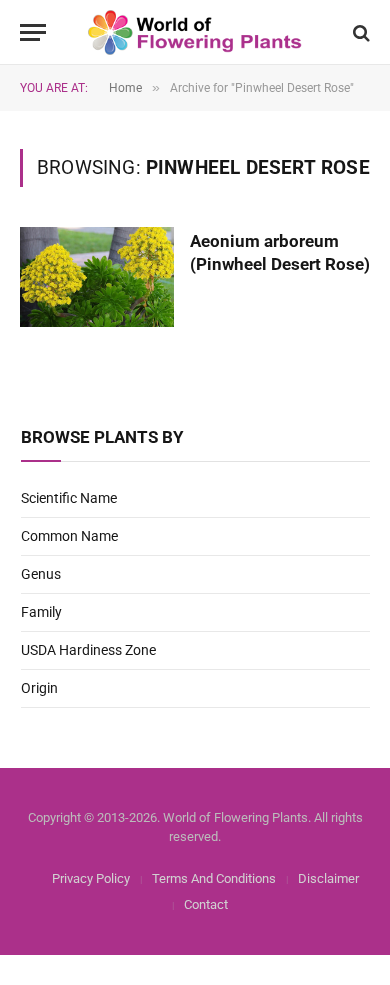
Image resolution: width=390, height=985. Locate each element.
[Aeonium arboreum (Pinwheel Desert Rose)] (97, 277)
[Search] (359, 32)
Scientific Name (69, 498)
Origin (39, 688)
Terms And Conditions (214, 878)
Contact (206, 904)
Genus (41, 574)
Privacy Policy (91, 878)
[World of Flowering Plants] (195, 32)
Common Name (69, 536)
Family (41, 612)
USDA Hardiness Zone (88, 650)
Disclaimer (328, 878)
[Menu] (33, 32)
